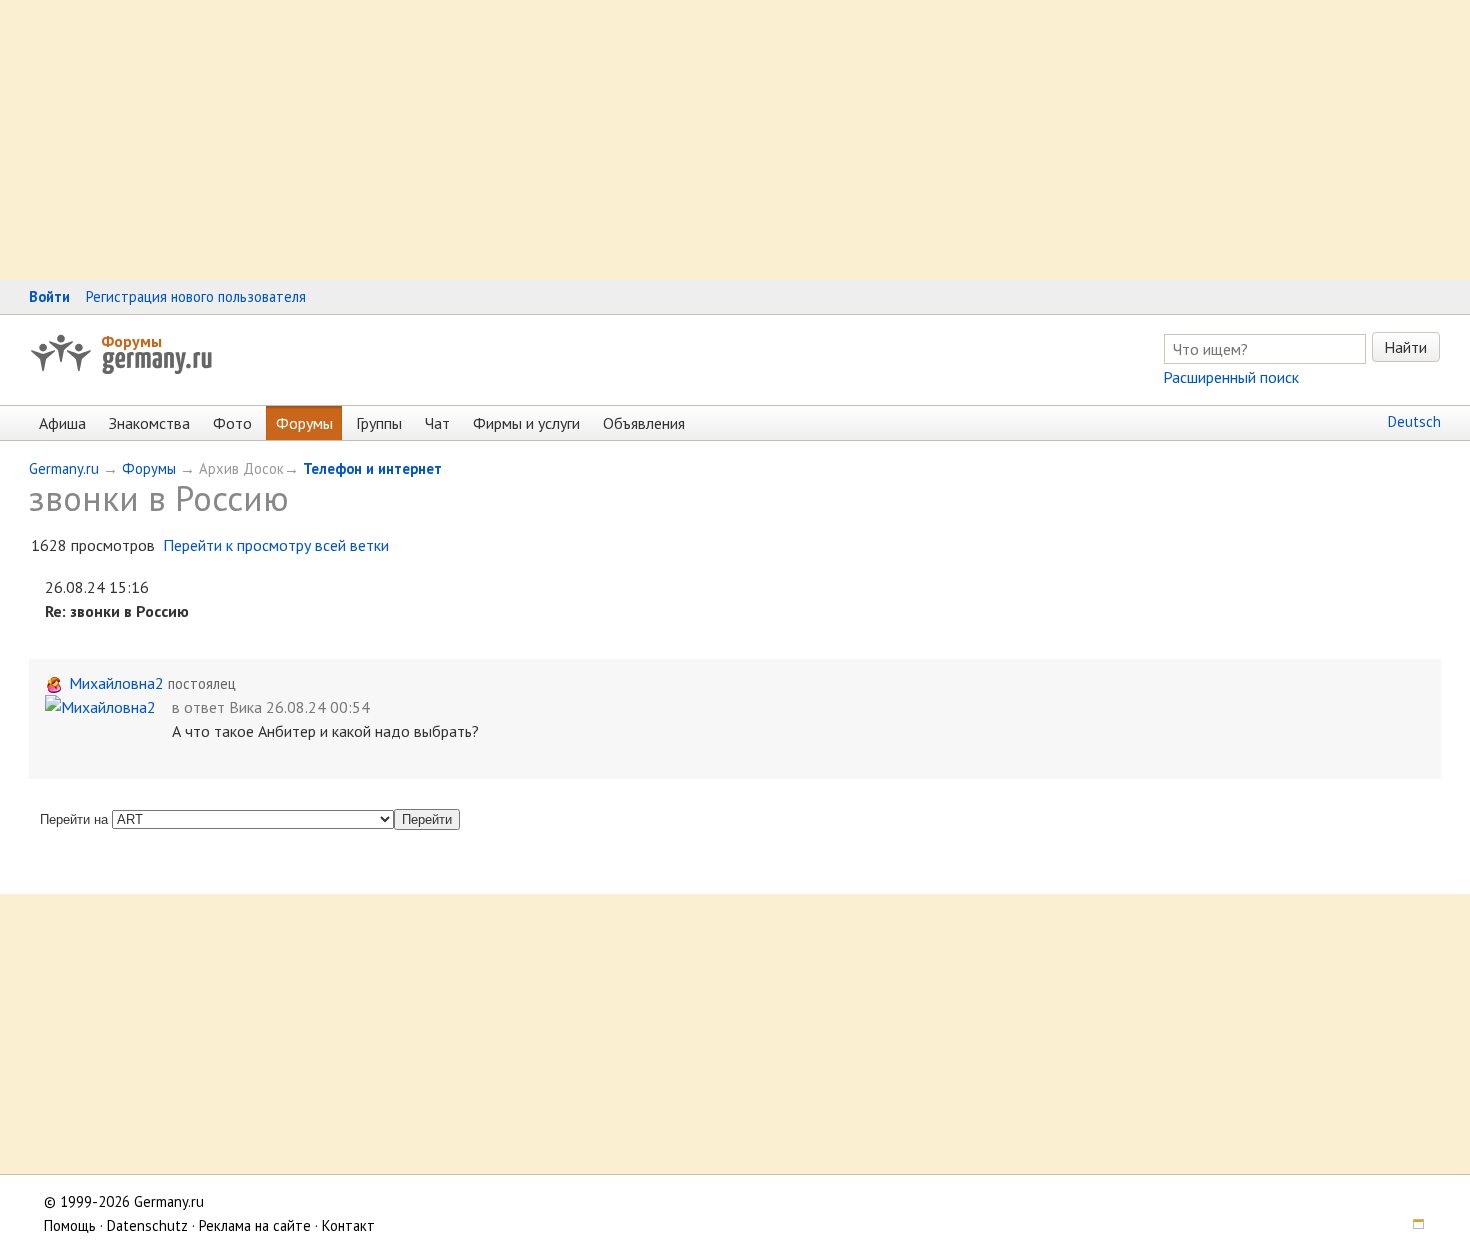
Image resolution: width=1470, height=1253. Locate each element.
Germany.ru (64, 468)
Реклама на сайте (255, 1225)
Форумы (131, 341)
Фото (232, 423)
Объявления (644, 423)
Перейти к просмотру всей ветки (276, 545)
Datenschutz (147, 1225)
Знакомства (149, 423)
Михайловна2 (116, 683)
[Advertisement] (600, 140)
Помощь (70, 1225)
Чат (437, 423)
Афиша (62, 423)
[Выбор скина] (1412, 1225)
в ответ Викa (217, 707)
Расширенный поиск (1231, 377)
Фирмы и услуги (526, 423)
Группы (379, 423)
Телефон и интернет (372, 468)
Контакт (348, 1225)
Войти (49, 296)
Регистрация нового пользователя (196, 296)
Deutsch (1414, 421)
